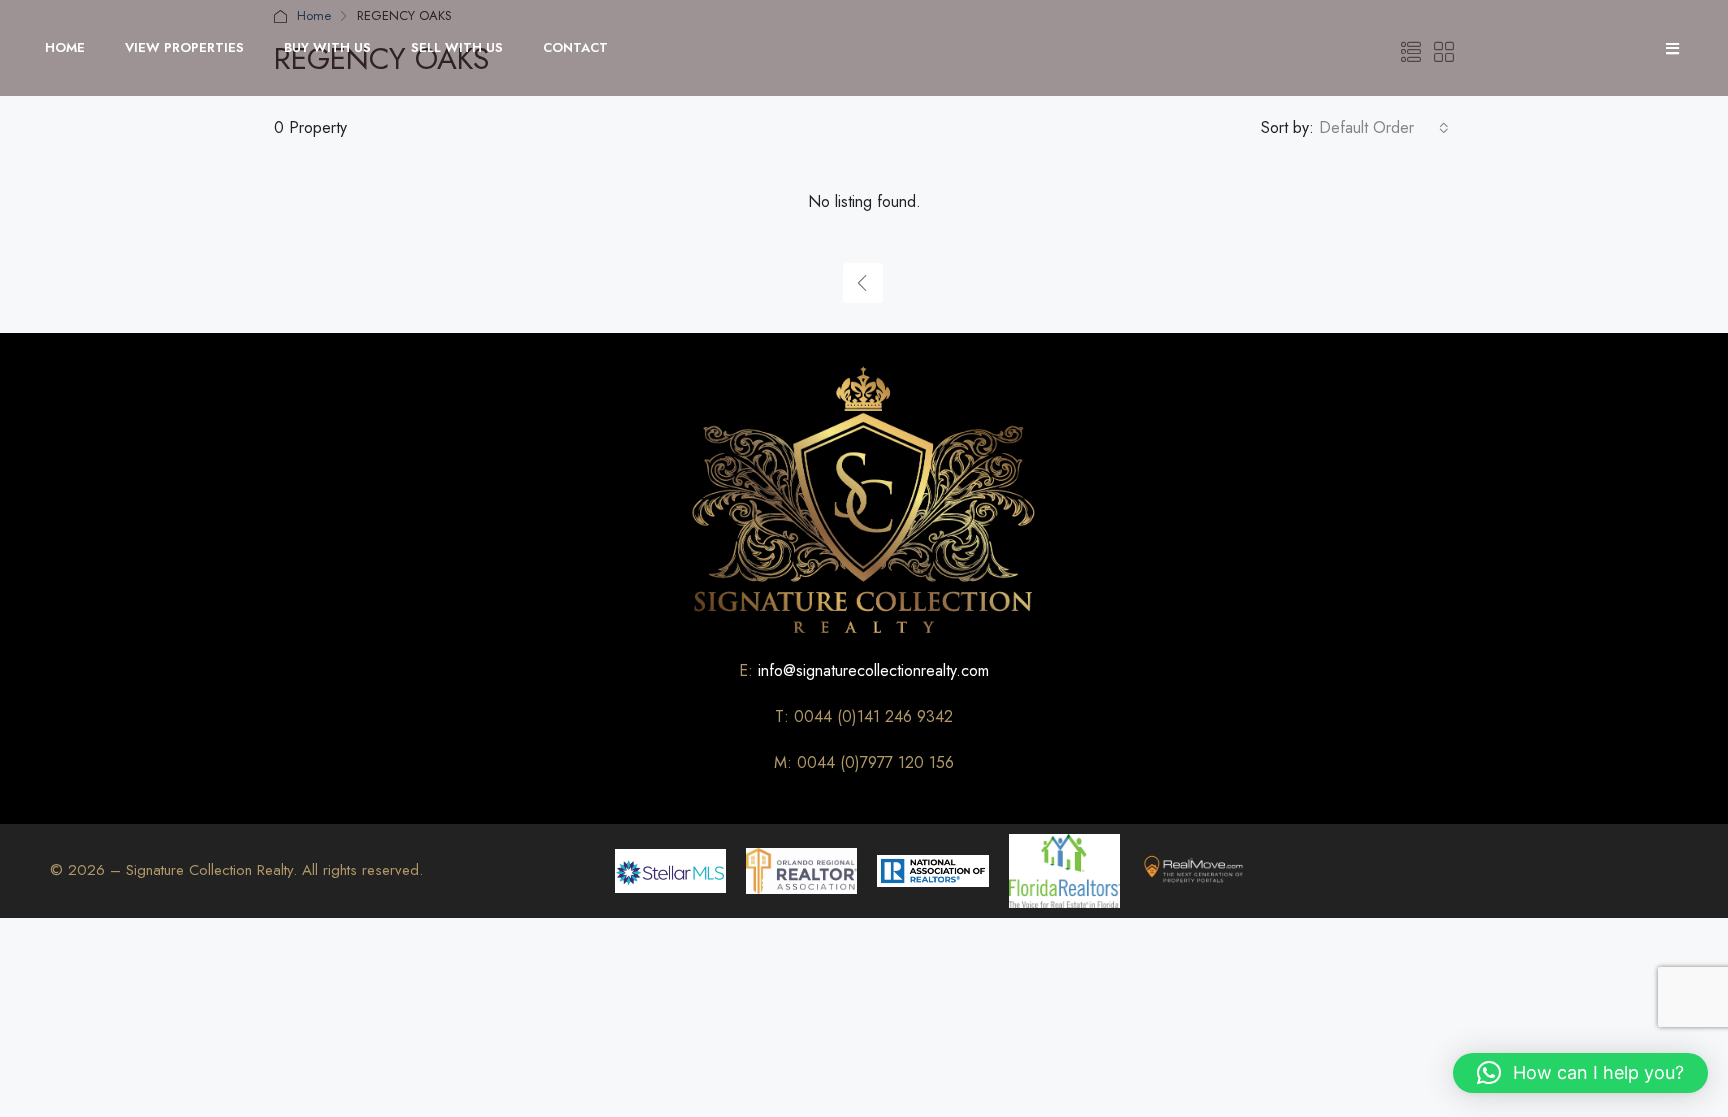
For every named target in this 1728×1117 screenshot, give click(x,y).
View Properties (184, 47)
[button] (1580, 1073)
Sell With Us (457, 47)
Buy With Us (327, 47)
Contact (575, 47)
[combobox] (1384, 128)
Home (65, 47)
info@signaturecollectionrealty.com (873, 670)
